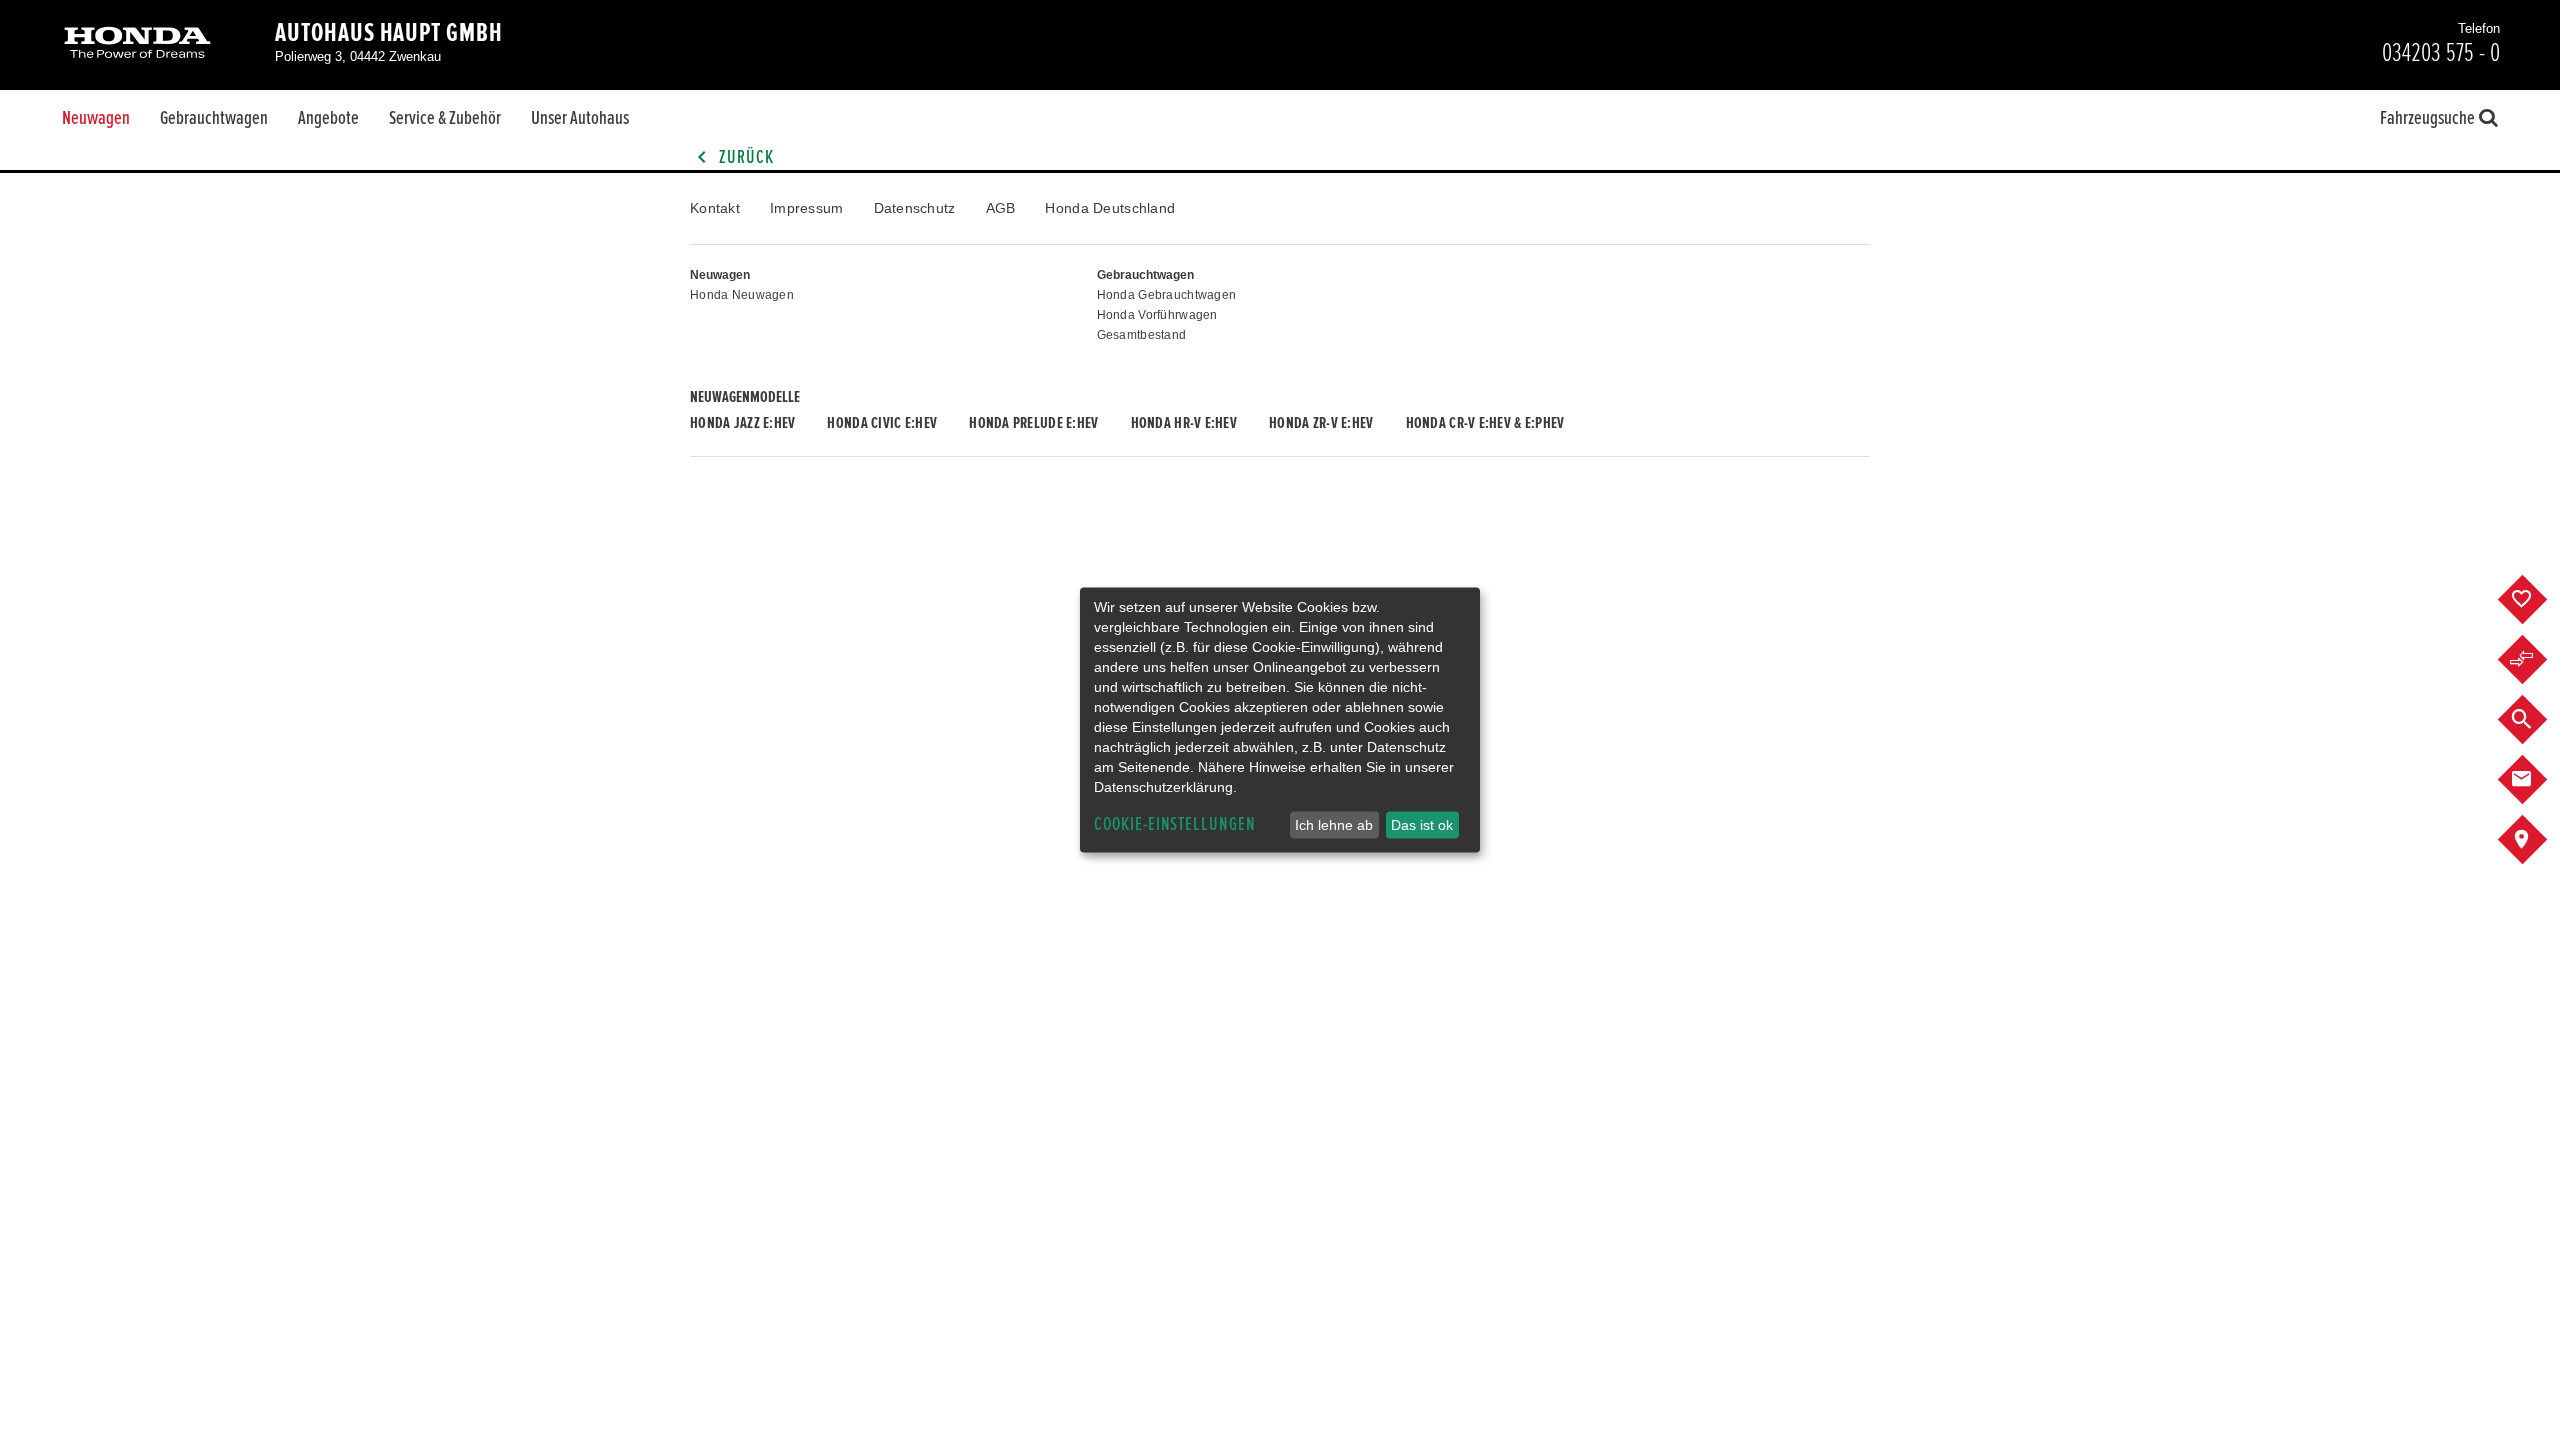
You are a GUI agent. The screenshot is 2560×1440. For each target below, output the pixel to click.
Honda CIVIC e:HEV (882, 423)
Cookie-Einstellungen (1175, 824)
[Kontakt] (2537, 780)
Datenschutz (915, 208)
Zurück (744, 157)
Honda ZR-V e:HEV (1321, 423)
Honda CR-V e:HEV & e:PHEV (1485, 423)
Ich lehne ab (1334, 825)
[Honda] (137, 44)
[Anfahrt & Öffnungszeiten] (2537, 840)
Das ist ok (1422, 825)
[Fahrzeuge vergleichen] (2537, 660)
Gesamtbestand (1142, 335)
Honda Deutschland (1110, 208)
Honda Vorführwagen (1157, 315)
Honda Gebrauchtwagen (1167, 295)
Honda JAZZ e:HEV (742, 423)
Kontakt (715, 208)
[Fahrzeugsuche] (2537, 720)
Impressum (807, 208)
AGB (1001, 208)
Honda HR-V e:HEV (1184, 423)
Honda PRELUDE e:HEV (1033, 423)
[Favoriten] (2537, 600)
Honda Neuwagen (742, 295)
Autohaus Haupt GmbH (389, 33)
